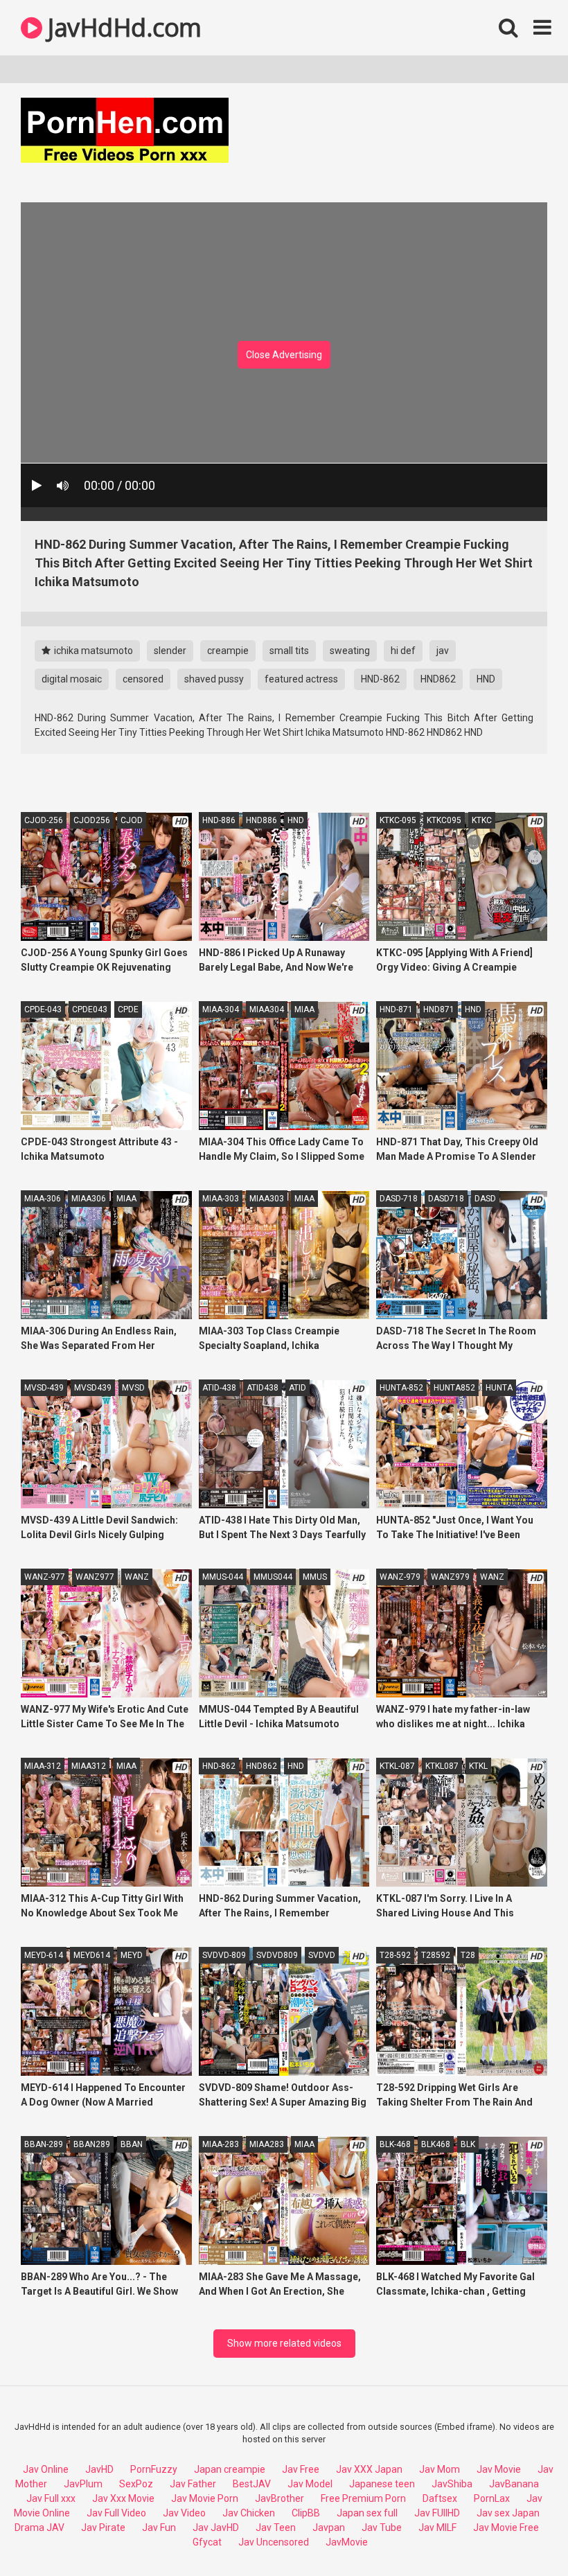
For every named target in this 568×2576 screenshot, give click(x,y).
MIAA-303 (221, 1199)
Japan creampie (230, 2469)
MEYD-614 (44, 1955)
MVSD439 (93, 1388)
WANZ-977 (45, 1577)
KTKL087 (442, 1766)
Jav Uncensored (274, 2542)
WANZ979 (450, 1577)
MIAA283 (267, 2144)
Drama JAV (39, 2528)
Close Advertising (284, 355)
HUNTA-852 (401, 1388)
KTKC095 (444, 820)
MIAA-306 (43, 1199)
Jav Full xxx (51, 2498)
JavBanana (514, 2484)
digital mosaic (72, 679)
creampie (228, 651)
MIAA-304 (221, 1009)
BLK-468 (395, 2144)
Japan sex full (367, 2513)
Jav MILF (437, 2528)
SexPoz (136, 2484)
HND (486, 679)
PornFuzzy (154, 2469)
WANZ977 (95, 1577)
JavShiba (452, 2484)
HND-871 (396, 1009)
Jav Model (310, 2484)
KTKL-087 (397, 1766)
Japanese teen (382, 2484)
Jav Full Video (116, 2513)
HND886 (261, 820)
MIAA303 (267, 1199)
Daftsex (440, 2498)
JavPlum (83, 2484)
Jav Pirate (103, 2528)
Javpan (329, 2528)
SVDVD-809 (224, 1955)
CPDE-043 (43, 1009)
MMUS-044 (223, 1577)
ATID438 (263, 1388)
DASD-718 (399, 1199)
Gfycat (207, 2542)
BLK (468, 2144)
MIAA (304, 1009)
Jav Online (46, 2469)
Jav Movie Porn (205, 2498)
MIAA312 (89, 1766)
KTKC (482, 820)
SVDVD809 (277, 1955)
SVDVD (322, 1955)
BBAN (132, 2144)
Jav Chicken (249, 2513)
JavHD (99, 2469)
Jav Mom (440, 2469)
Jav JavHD (216, 2528)
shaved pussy (214, 679)
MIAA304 (267, 1009)
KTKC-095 (398, 820)
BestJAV (252, 2484)
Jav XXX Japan (369, 2469)
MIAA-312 (43, 1766)
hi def (403, 651)
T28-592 (395, 1955)
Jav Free (301, 2469)
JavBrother (279, 2498)
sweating (350, 651)
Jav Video (184, 2513)
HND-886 (219, 820)
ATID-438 (219, 1388)
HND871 (439, 1009)
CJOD (132, 820)
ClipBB (306, 2513)
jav (443, 651)
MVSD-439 (44, 1388)
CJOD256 (92, 820)
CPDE (128, 1009)
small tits (289, 651)
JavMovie (347, 2542)
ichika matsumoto (92, 651)
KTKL (478, 1766)
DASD (485, 1199)
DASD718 (446, 1199)
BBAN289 (92, 2144)
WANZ (137, 1577)
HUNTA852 (454, 1388)
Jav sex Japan (508, 2513)
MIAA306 (89, 1199)
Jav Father (193, 2484)
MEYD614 (92, 1955)
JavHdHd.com (122, 27)
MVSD (133, 1388)
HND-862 (380, 679)
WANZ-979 (400, 1577)
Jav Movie (499, 2469)
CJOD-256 (44, 820)
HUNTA (499, 1388)
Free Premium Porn (363, 2498)
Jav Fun (159, 2528)
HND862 (438, 679)
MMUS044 (273, 1577)
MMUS (315, 1577)
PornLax (492, 2498)
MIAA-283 (221, 2144)
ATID (298, 1388)
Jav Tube (382, 2528)
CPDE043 (90, 1009)
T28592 (436, 1955)
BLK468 (436, 2144)
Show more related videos (284, 2343)
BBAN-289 (44, 2144)
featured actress (301, 679)
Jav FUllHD (437, 2513)
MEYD (132, 1955)
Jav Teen (276, 2528)
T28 (468, 1955)
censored (143, 679)
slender (170, 651)
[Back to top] (522, 2534)
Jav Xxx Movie (123, 2498)
